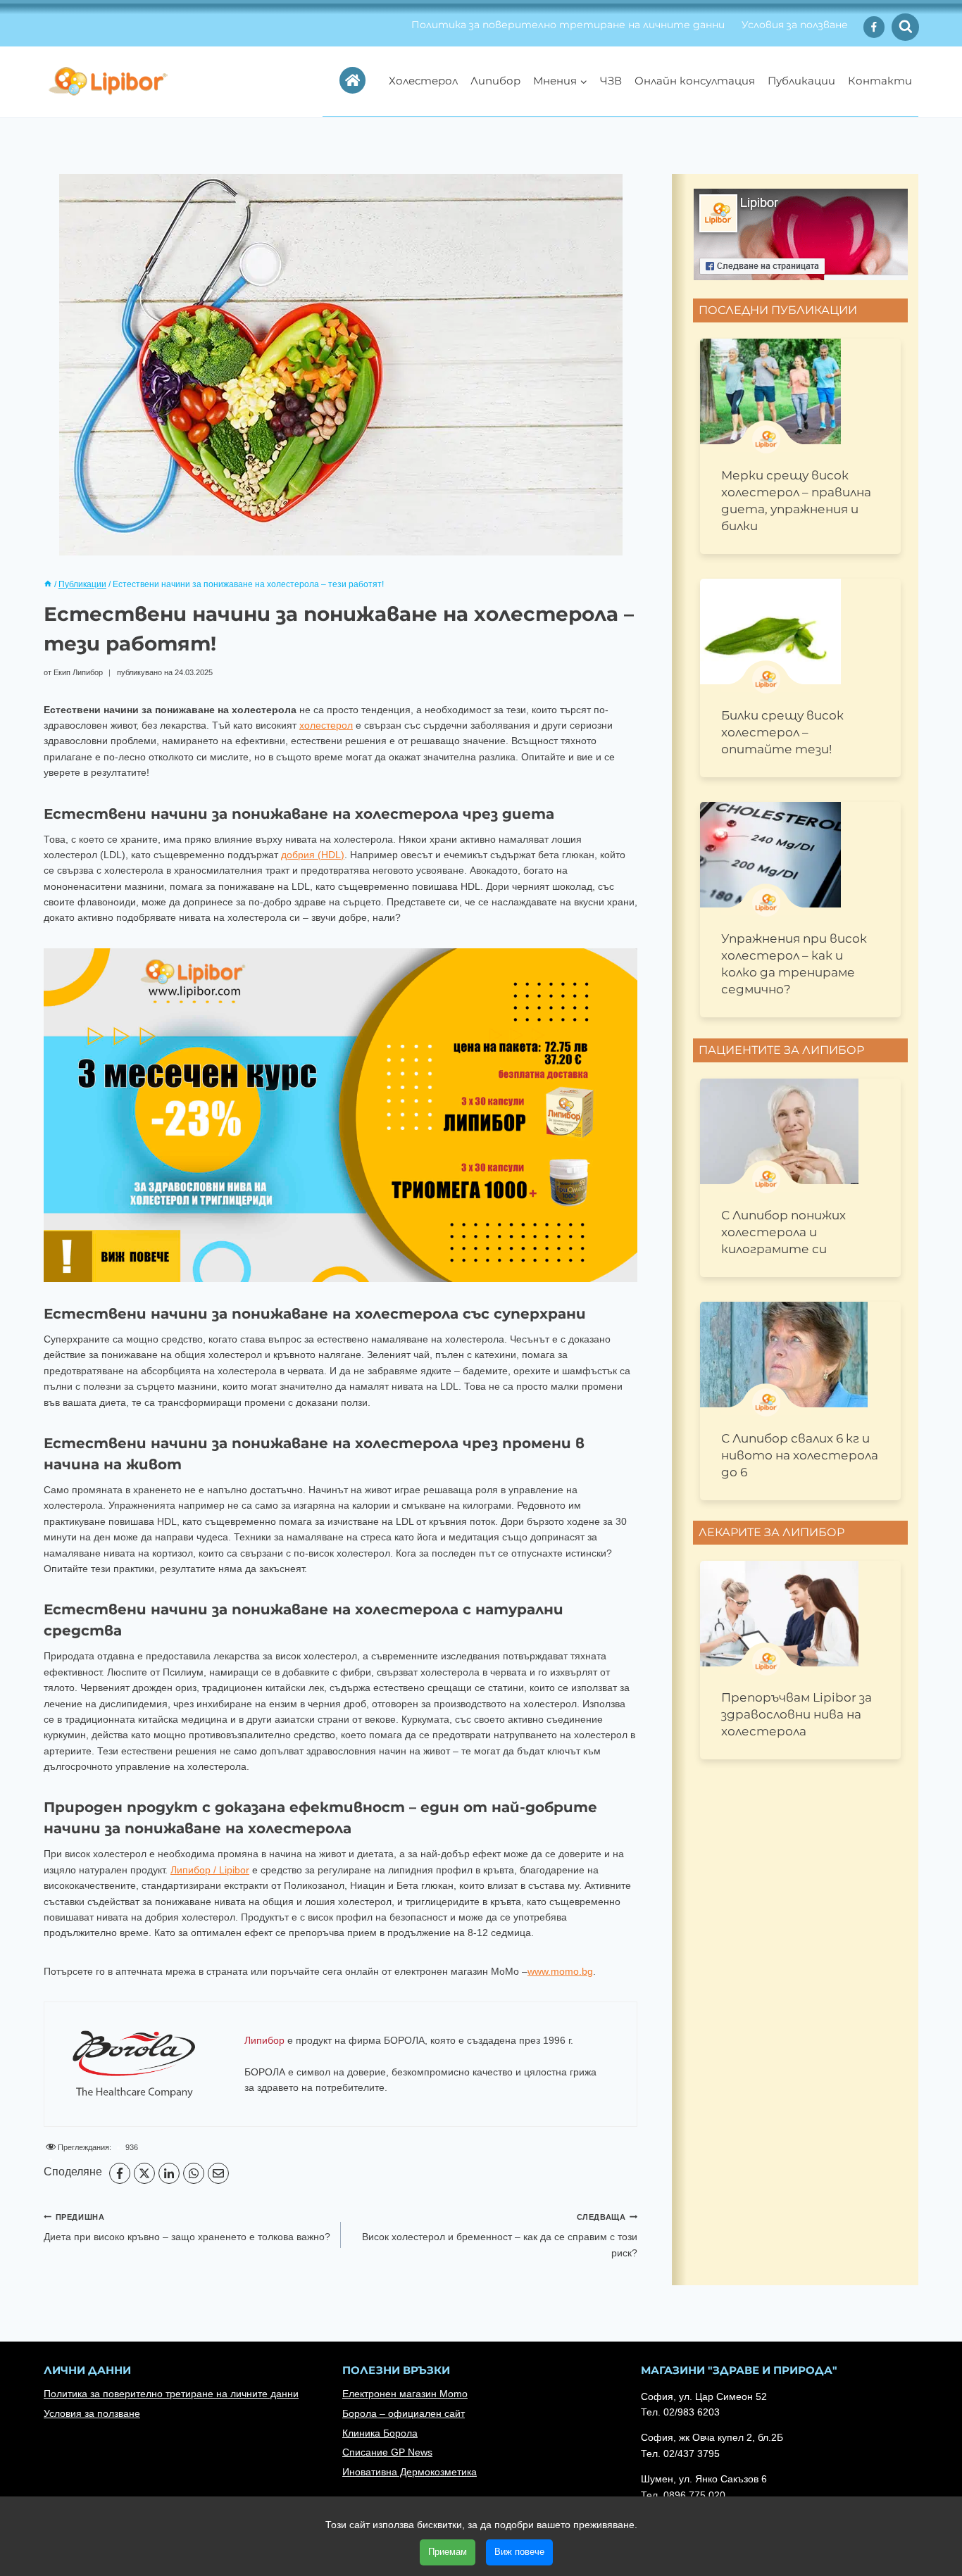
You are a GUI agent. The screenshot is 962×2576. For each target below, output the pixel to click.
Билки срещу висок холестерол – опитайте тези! (782, 732)
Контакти (880, 81)
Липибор (495, 81)
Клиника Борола (380, 2433)
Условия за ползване (795, 25)
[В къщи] (48, 584)
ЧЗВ (611, 81)
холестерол (326, 725)
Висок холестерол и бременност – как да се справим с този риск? (500, 2236)
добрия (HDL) (313, 855)
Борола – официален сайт (404, 2413)
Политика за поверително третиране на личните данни (568, 25)
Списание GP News (387, 2452)
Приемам (448, 2552)
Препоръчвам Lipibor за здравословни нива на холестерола (797, 1714)
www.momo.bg (560, 1971)
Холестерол (423, 81)
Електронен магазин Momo (405, 2394)
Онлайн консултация (695, 81)
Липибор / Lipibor (210, 1870)
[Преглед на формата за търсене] (905, 27)
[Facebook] (874, 27)
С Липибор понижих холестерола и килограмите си (783, 1232)
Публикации (801, 81)
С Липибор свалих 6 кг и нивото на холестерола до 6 (800, 1455)
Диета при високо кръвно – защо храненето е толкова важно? (187, 2228)
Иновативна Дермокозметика (410, 2472)
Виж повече (519, 2552)
